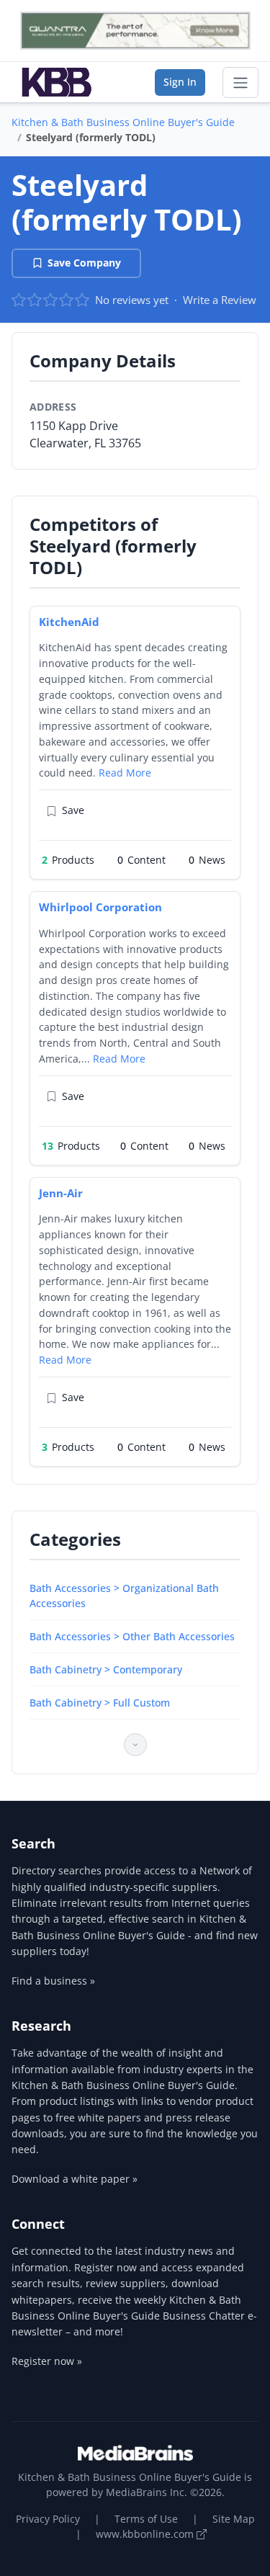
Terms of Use (146, 2519)
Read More (125, 773)
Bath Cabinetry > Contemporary (106, 1669)
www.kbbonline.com (146, 2534)
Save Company (84, 263)
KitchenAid (69, 622)
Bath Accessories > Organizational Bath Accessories (124, 1596)
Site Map (234, 2519)
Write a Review (220, 300)
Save (73, 810)
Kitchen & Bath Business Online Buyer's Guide (123, 122)
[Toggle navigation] (240, 83)
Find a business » (53, 1981)
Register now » (47, 2361)
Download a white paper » (75, 2179)
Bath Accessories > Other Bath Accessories (132, 1636)
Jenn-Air (61, 1193)
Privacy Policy (48, 2519)
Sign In (180, 82)
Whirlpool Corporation (100, 907)
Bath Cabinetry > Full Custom (100, 1703)
